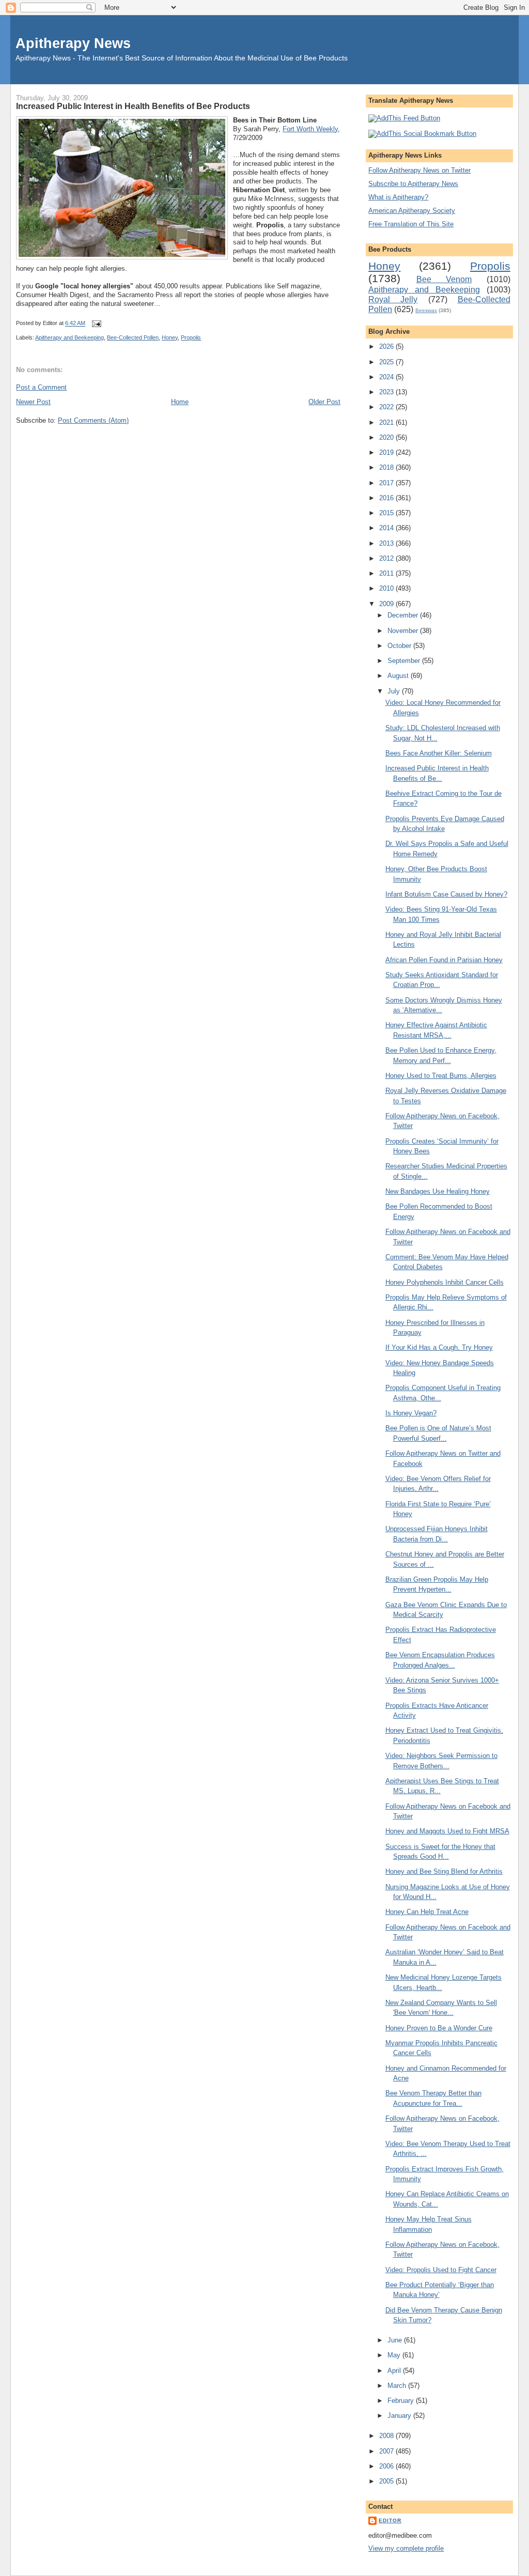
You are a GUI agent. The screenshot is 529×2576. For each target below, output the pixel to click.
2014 (387, 528)
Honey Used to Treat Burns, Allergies (441, 1076)
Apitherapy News (73, 43)
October (400, 646)
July (395, 691)
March (398, 2386)
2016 (387, 498)
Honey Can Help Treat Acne (427, 1912)
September (405, 661)
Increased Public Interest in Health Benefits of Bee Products (133, 106)
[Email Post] (95, 323)
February (402, 2401)
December (404, 615)
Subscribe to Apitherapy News (413, 184)
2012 (387, 558)
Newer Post (33, 402)
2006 (387, 2466)
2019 (387, 452)
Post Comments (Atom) (93, 420)
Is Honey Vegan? (411, 1413)
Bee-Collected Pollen (133, 337)
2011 (387, 573)
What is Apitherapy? (398, 197)
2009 (387, 604)
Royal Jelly (393, 299)
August (399, 676)
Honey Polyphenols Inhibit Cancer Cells (445, 1282)
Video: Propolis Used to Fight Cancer (441, 2270)
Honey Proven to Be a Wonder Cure (439, 2028)
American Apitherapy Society (412, 211)
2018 (387, 467)
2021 (387, 422)
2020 (387, 437)
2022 (387, 407)
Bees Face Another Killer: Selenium (439, 753)
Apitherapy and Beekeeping (69, 337)
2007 (387, 2451)
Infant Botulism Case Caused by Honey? (446, 894)
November (404, 631)
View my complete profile (406, 2548)
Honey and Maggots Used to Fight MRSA (447, 1831)
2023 (387, 392)
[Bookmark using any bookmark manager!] (422, 134)
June (396, 2340)
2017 (387, 483)
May (395, 2355)
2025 (387, 362)
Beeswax (426, 310)
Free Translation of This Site (411, 224)
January (400, 2416)
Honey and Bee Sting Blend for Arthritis (444, 1871)
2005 (387, 2481)
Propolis (191, 337)
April (395, 2371)
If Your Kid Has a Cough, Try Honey (439, 1347)
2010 (387, 588)
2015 (387, 513)
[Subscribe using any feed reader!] (404, 118)
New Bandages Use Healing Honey (438, 1191)
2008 (387, 2436)
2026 (387, 346)
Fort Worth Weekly (310, 129)
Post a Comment (41, 387)
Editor (390, 2520)
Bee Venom (444, 279)
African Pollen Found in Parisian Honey (444, 960)
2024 (387, 377)
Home (180, 402)
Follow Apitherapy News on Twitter (419, 170)
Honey (170, 337)
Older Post (324, 402)
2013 (387, 543)
